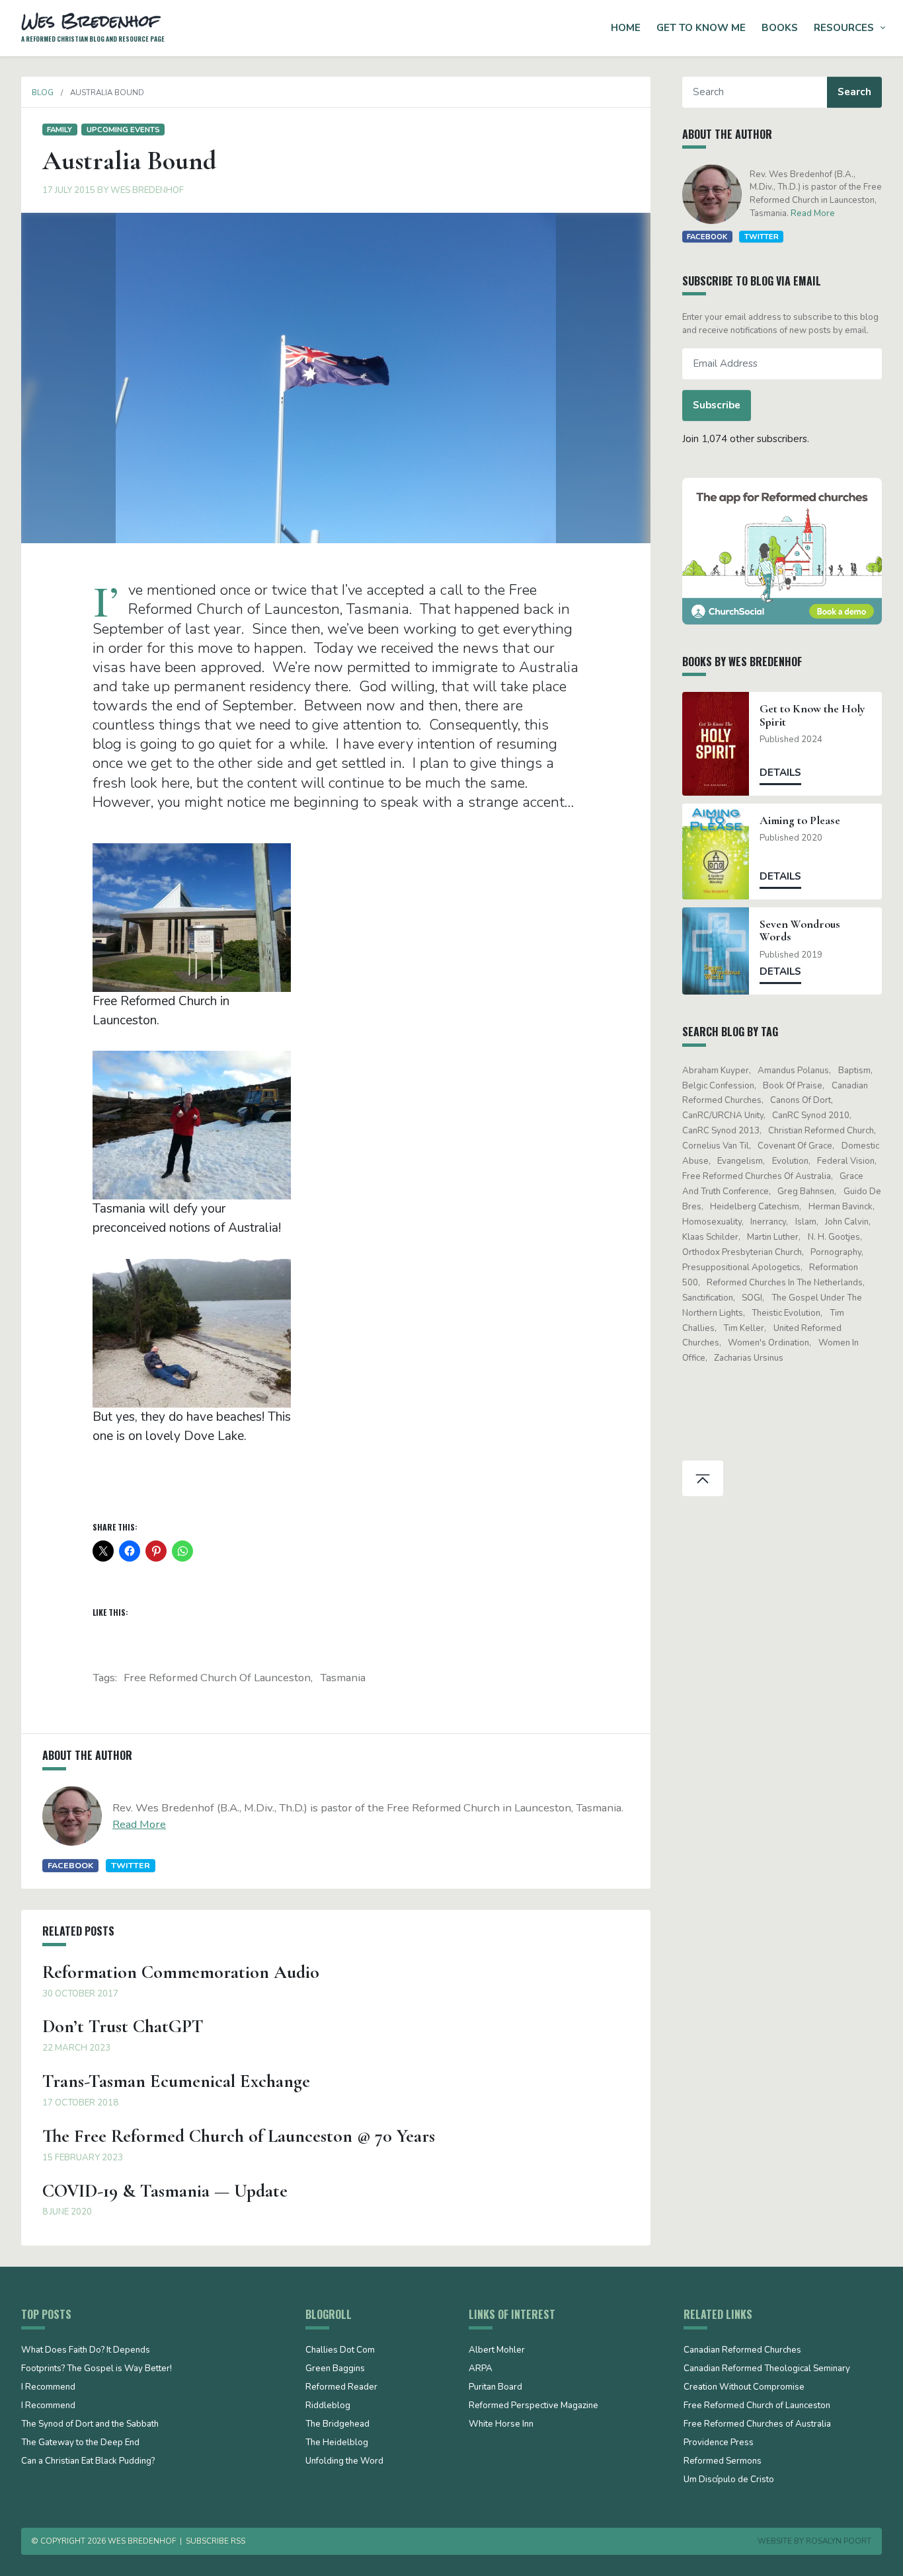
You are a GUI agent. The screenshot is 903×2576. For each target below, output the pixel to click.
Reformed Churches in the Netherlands (785, 1283)
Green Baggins (335, 2369)
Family (59, 130)
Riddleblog (328, 2406)
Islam (806, 1222)
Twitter (131, 1865)
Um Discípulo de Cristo (729, 2480)
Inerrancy (768, 1222)
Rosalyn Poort (839, 2541)
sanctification (708, 1298)
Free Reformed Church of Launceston (217, 1678)
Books (780, 28)
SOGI (752, 1298)
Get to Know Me (701, 28)
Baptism (854, 1071)
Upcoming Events (123, 130)
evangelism (740, 1161)
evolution (790, 1161)
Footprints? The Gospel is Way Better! (97, 2369)
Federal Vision (846, 1161)
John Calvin (847, 1222)
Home (626, 28)
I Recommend (48, 2388)
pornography (836, 1252)
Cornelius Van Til (716, 1146)
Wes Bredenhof (147, 190)
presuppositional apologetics (741, 1268)
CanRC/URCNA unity (723, 1116)
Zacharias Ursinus (749, 1358)
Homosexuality (712, 1222)
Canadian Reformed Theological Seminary (767, 2369)
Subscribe (717, 405)
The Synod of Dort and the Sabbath (90, 2425)
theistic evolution (786, 1313)
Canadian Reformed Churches (742, 2351)
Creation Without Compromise (744, 2388)
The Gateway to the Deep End (80, 2443)
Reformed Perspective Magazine (533, 2406)
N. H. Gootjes (834, 1237)
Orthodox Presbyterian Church (742, 1252)
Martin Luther (773, 1237)
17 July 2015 (69, 190)
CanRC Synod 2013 (721, 1131)
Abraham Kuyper (716, 1071)
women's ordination (768, 1343)
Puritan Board (495, 2388)
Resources (844, 28)
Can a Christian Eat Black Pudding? (88, 2462)
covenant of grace (795, 1146)
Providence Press (719, 2443)
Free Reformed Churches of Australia (757, 1176)
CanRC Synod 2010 (811, 1116)
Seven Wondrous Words (800, 930)
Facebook (70, 1865)
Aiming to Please (800, 820)
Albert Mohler (497, 2351)
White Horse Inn (501, 2425)
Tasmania (343, 1678)
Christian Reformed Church (821, 1131)
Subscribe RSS (216, 2541)
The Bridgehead (337, 2425)
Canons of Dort (801, 1100)
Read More (139, 1824)
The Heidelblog (337, 2443)
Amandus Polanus (793, 1071)
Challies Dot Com (340, 2351)
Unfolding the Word (344, 2462)
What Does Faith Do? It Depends (86, 2351)
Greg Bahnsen (806, 1192)
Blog (43, 93)
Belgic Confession (718, 1086)
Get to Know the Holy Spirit (812, 715)
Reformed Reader (341, 2388)
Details (780, 773)
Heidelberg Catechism (755, 1207)
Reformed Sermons (723, 2462)
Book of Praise (793, 1086)
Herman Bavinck (841, 1207)
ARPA (481, 2369)
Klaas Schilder (710, 1237)
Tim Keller (744, 1328)
